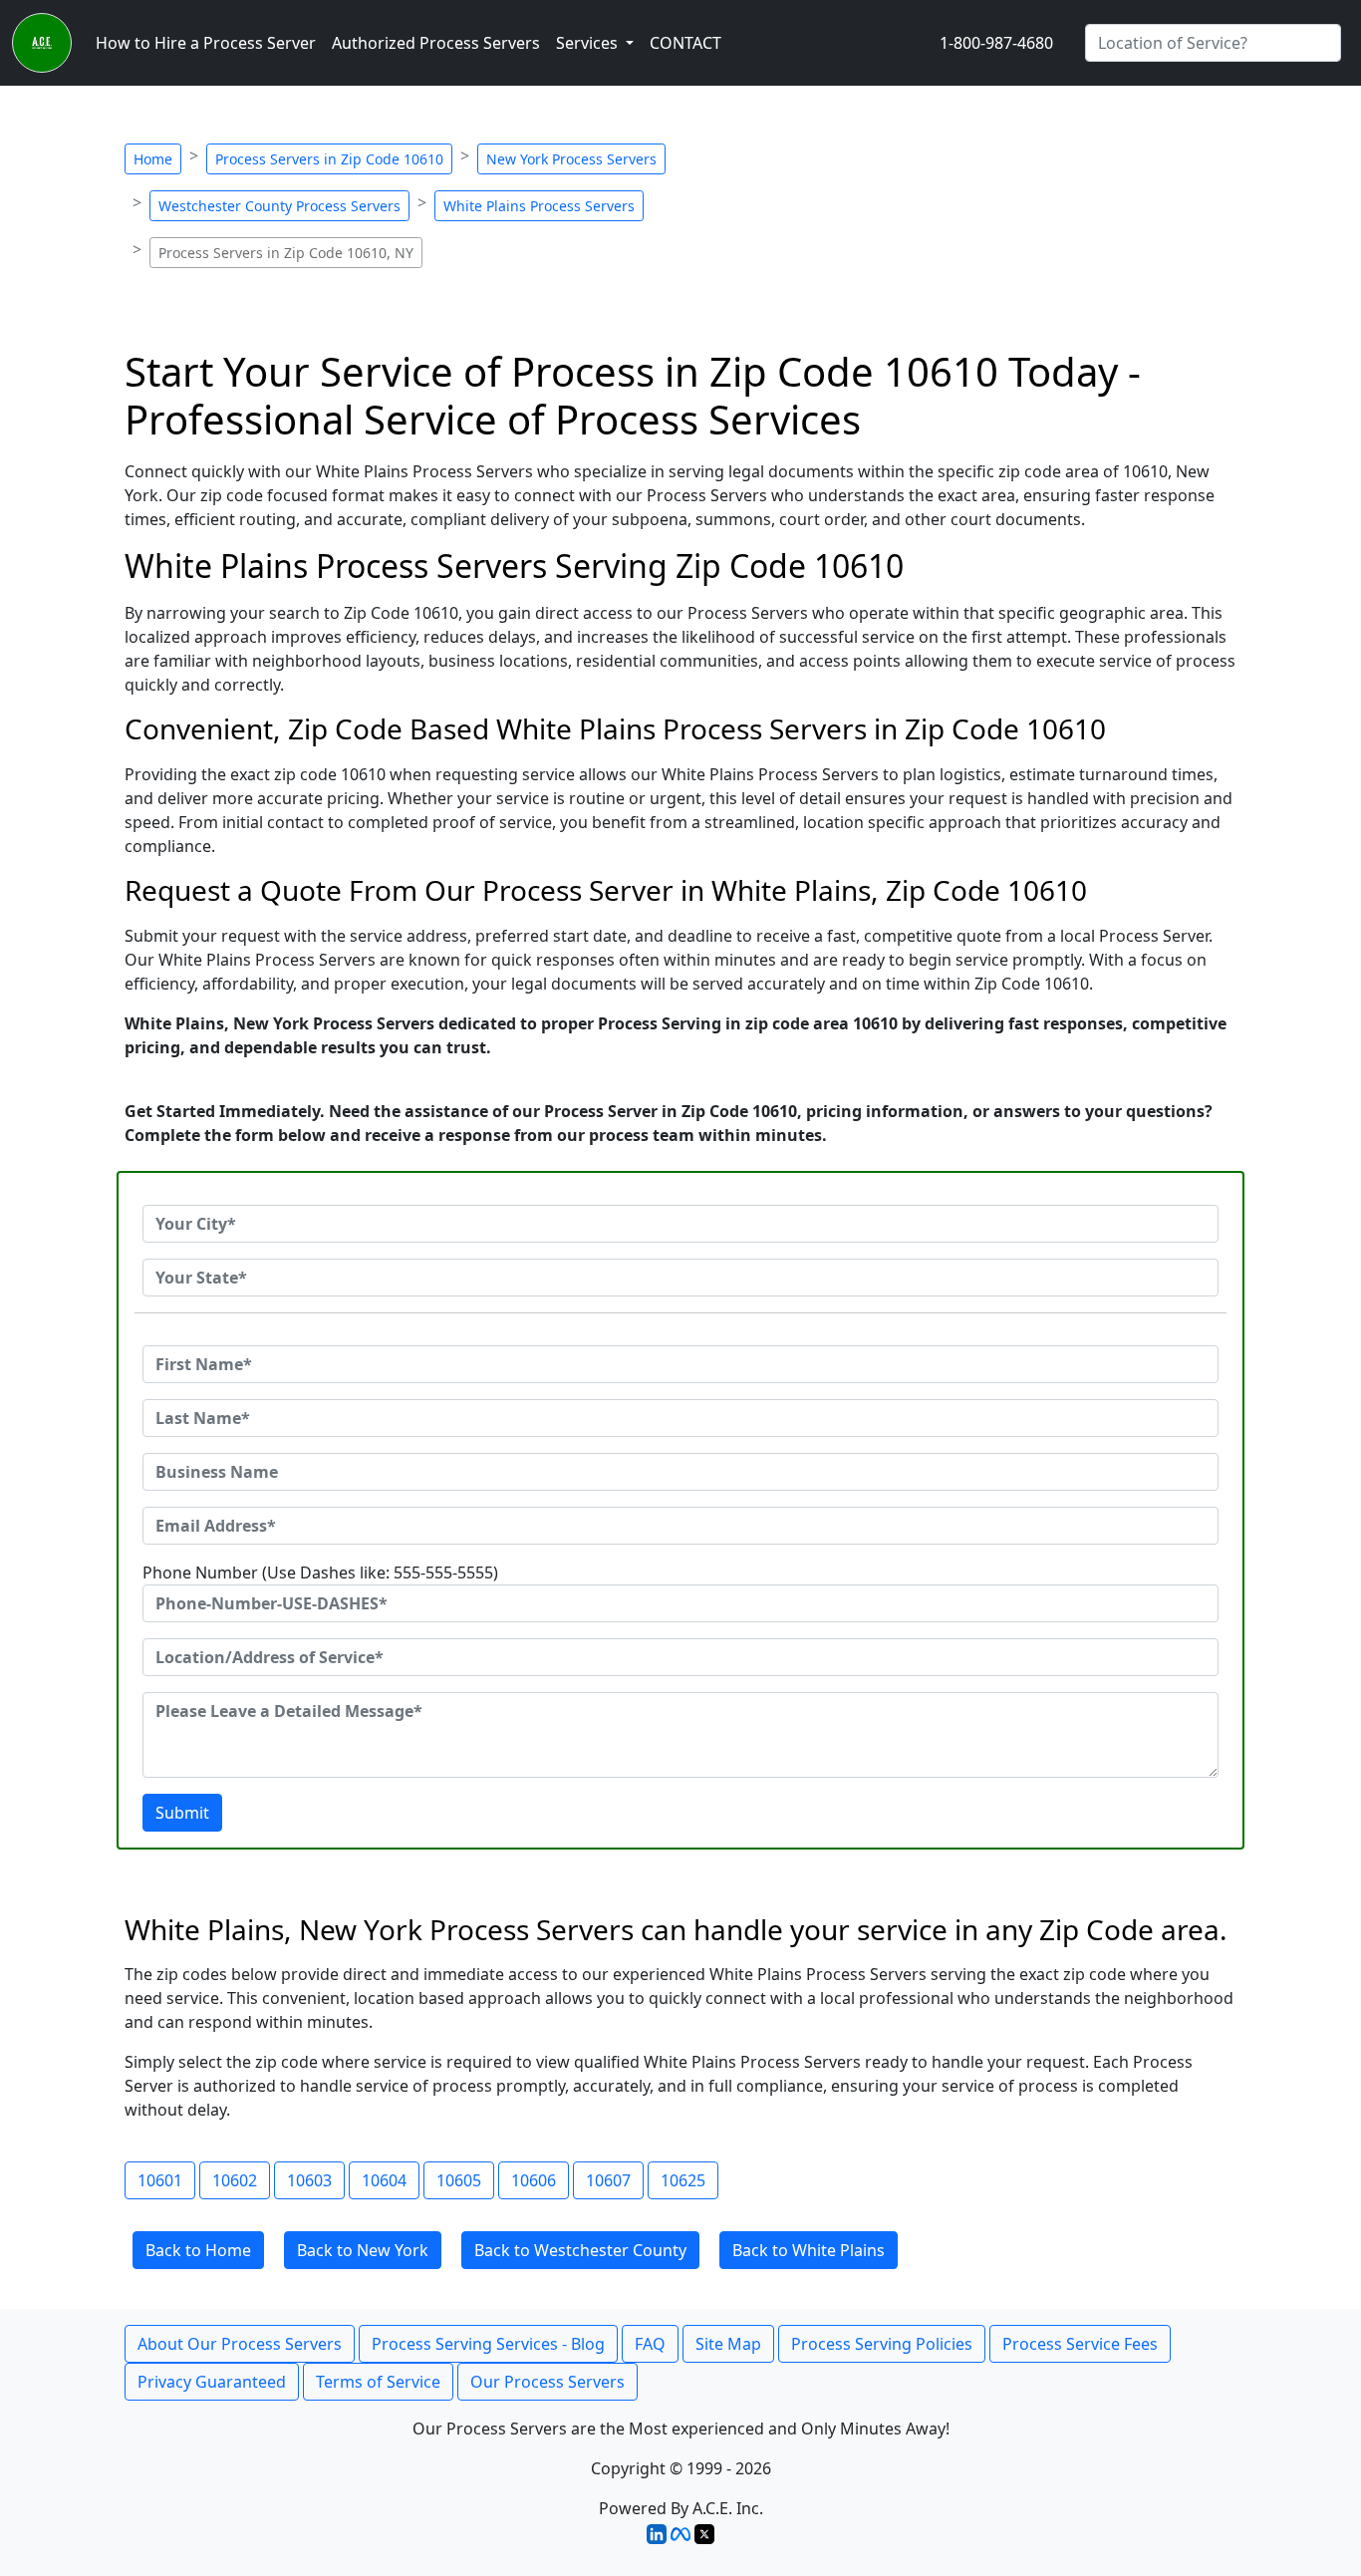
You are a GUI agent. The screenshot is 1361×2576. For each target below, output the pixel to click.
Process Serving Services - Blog (488, 2344)
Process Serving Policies (882, 2344)
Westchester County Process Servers (279, 206)
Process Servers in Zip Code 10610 (329, 159)
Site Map (728, 2344)
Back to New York (363, 2250)
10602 (235, 2180)
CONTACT (685, 43)
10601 (160, 2180)
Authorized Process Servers (436, 43)
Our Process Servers (547, 2382)
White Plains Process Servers (539, 206)
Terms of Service (378, 2382)
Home (153, 159)
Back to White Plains (809, 2250)
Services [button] (589, 43)
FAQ (650, 2344)
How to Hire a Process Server (206, 43)
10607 (608, 2180)
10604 (384, 2180)
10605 (459, 2180)
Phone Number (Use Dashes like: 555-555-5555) (320, 1573)
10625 (683, 2180)
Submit (182, 1813)
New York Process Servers (571, 159)
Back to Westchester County (580, 2250)
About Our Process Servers (240, 2344)
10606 (534, 2180)
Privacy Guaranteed (212, 2382)
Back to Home (198, 2250)
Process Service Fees (1080, 2344)
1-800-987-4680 (996, 43)
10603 (309, 2180)
